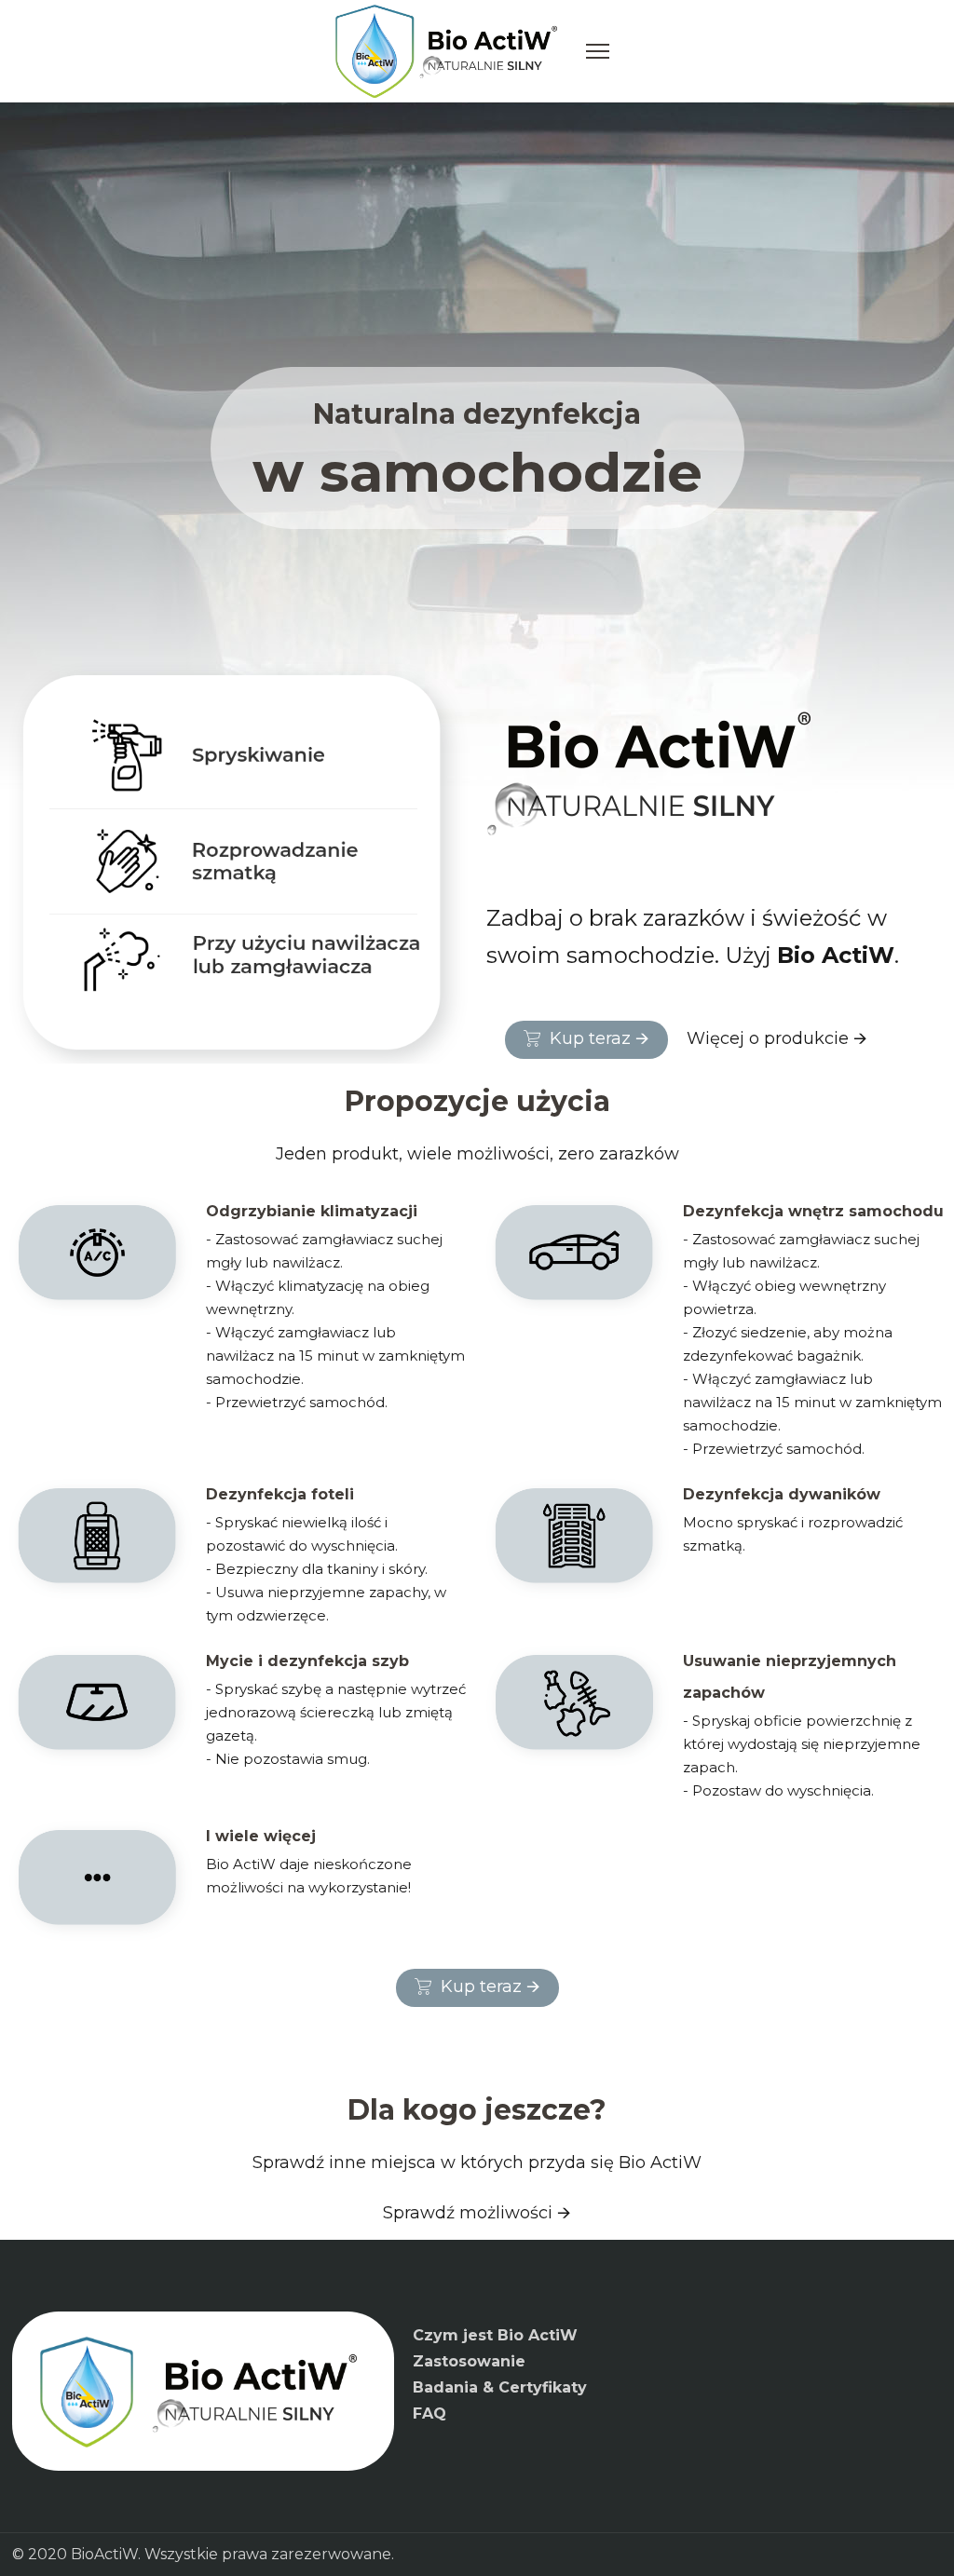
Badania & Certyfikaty (500, 2387)
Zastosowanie (469, 2361)
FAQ (429, 2413)
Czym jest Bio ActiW (495, 2335)
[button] (586, 1040)
